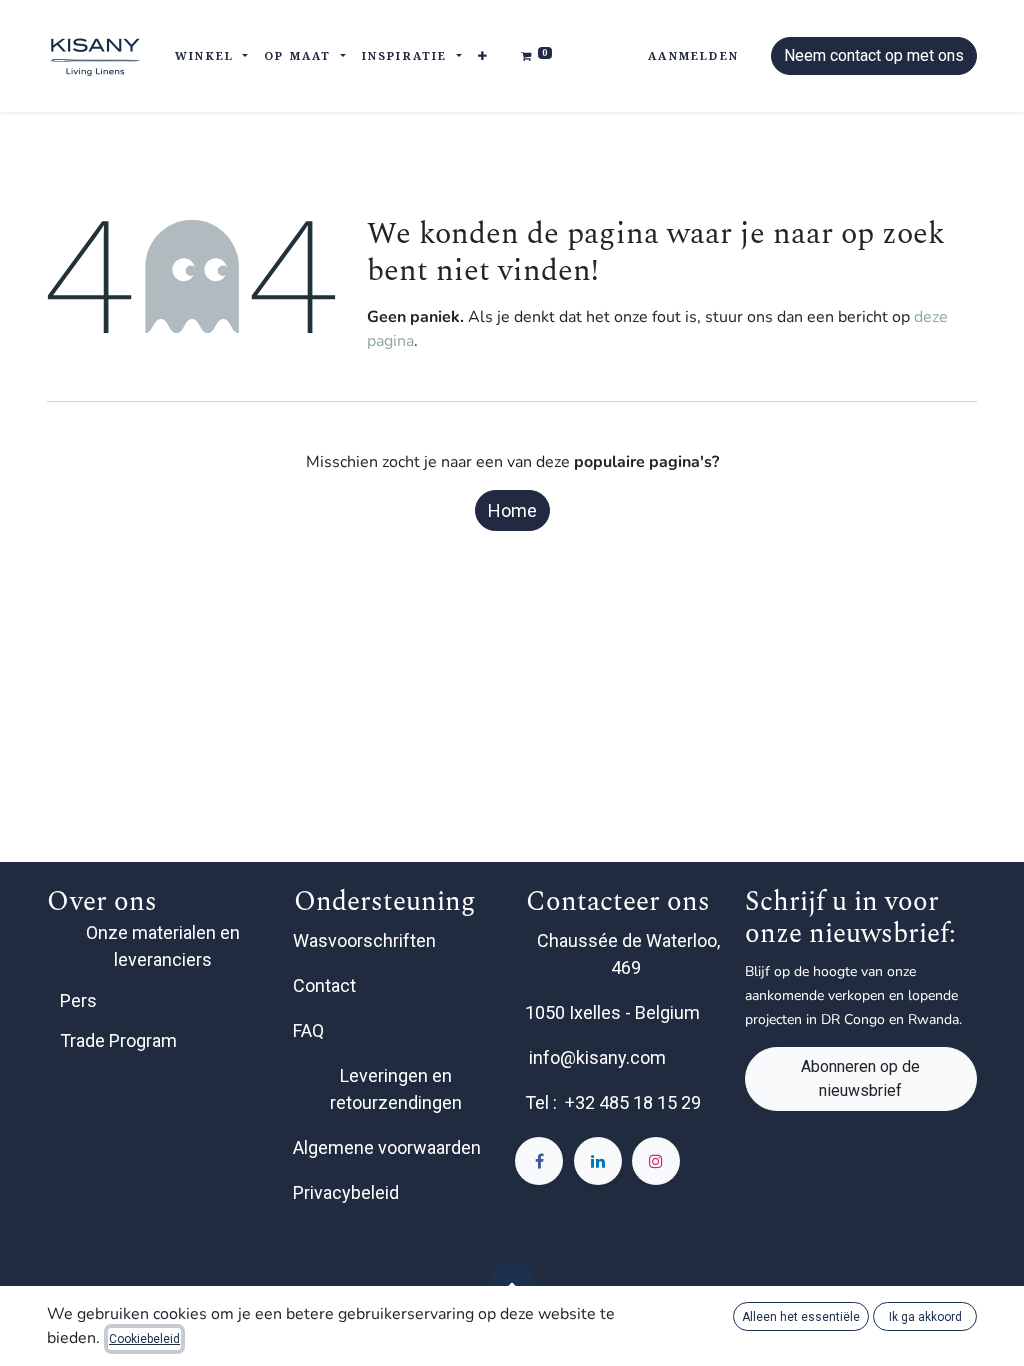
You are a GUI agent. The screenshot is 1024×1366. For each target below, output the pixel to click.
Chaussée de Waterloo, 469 (628, 954)
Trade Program (118, 1040)
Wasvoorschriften (364, 940)
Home (512, 510)
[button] (483, 56)
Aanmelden (693, 55)
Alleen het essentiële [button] (801, 1317)
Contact (326, 985)
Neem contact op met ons (874, 55)
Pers (78, 1000)
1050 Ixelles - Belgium (614, 1012)
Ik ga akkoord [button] (925, 1317)
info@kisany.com (597, 1057)
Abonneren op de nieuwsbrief (860, 1078)
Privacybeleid (346, 1192)
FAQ (310, 1030)
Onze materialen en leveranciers (163, 946)
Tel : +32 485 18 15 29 (613, 1102)
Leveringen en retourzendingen (396, 1089)
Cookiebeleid (144, 1339)
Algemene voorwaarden (387, 1147)
